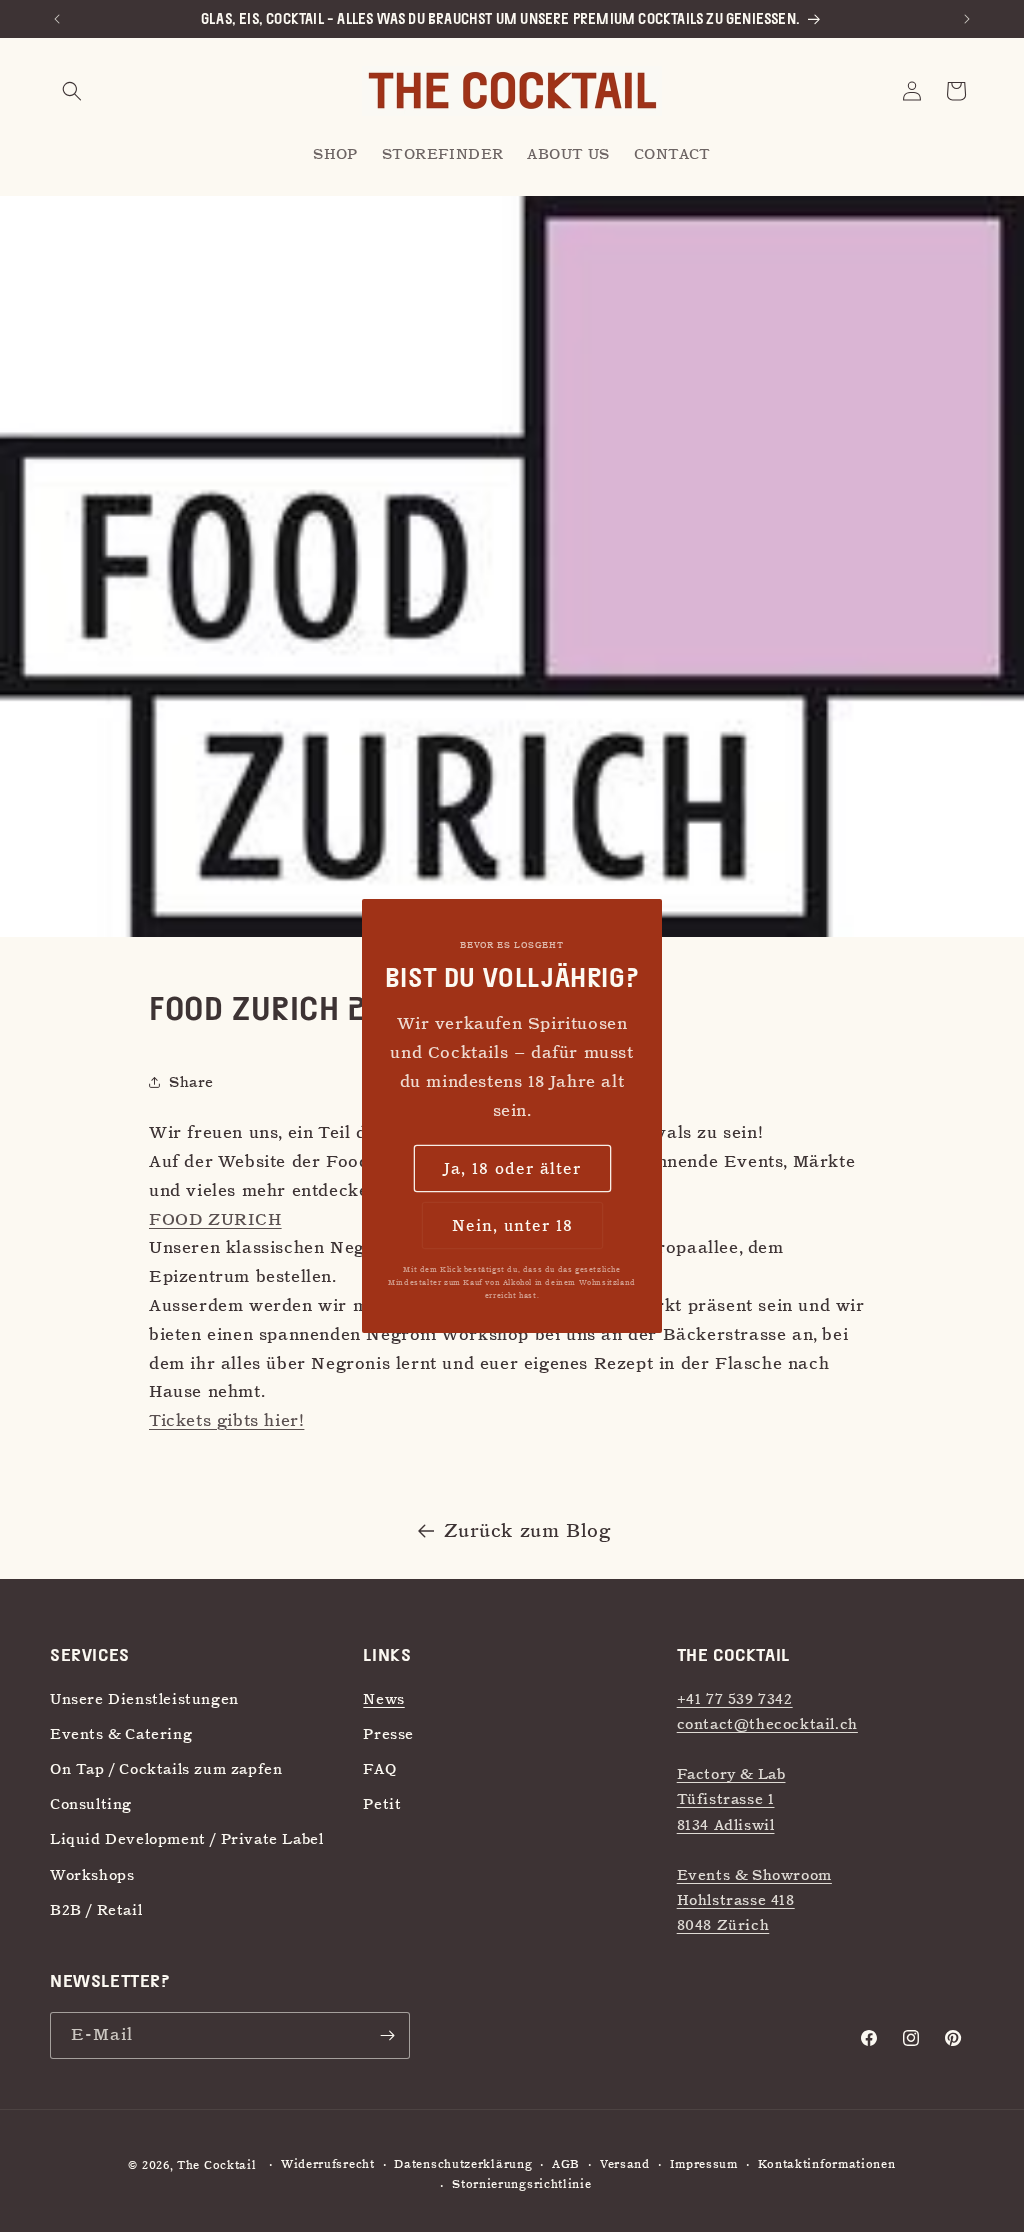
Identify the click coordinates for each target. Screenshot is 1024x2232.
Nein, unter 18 (512, 1226)
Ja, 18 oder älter (512, 1169)
